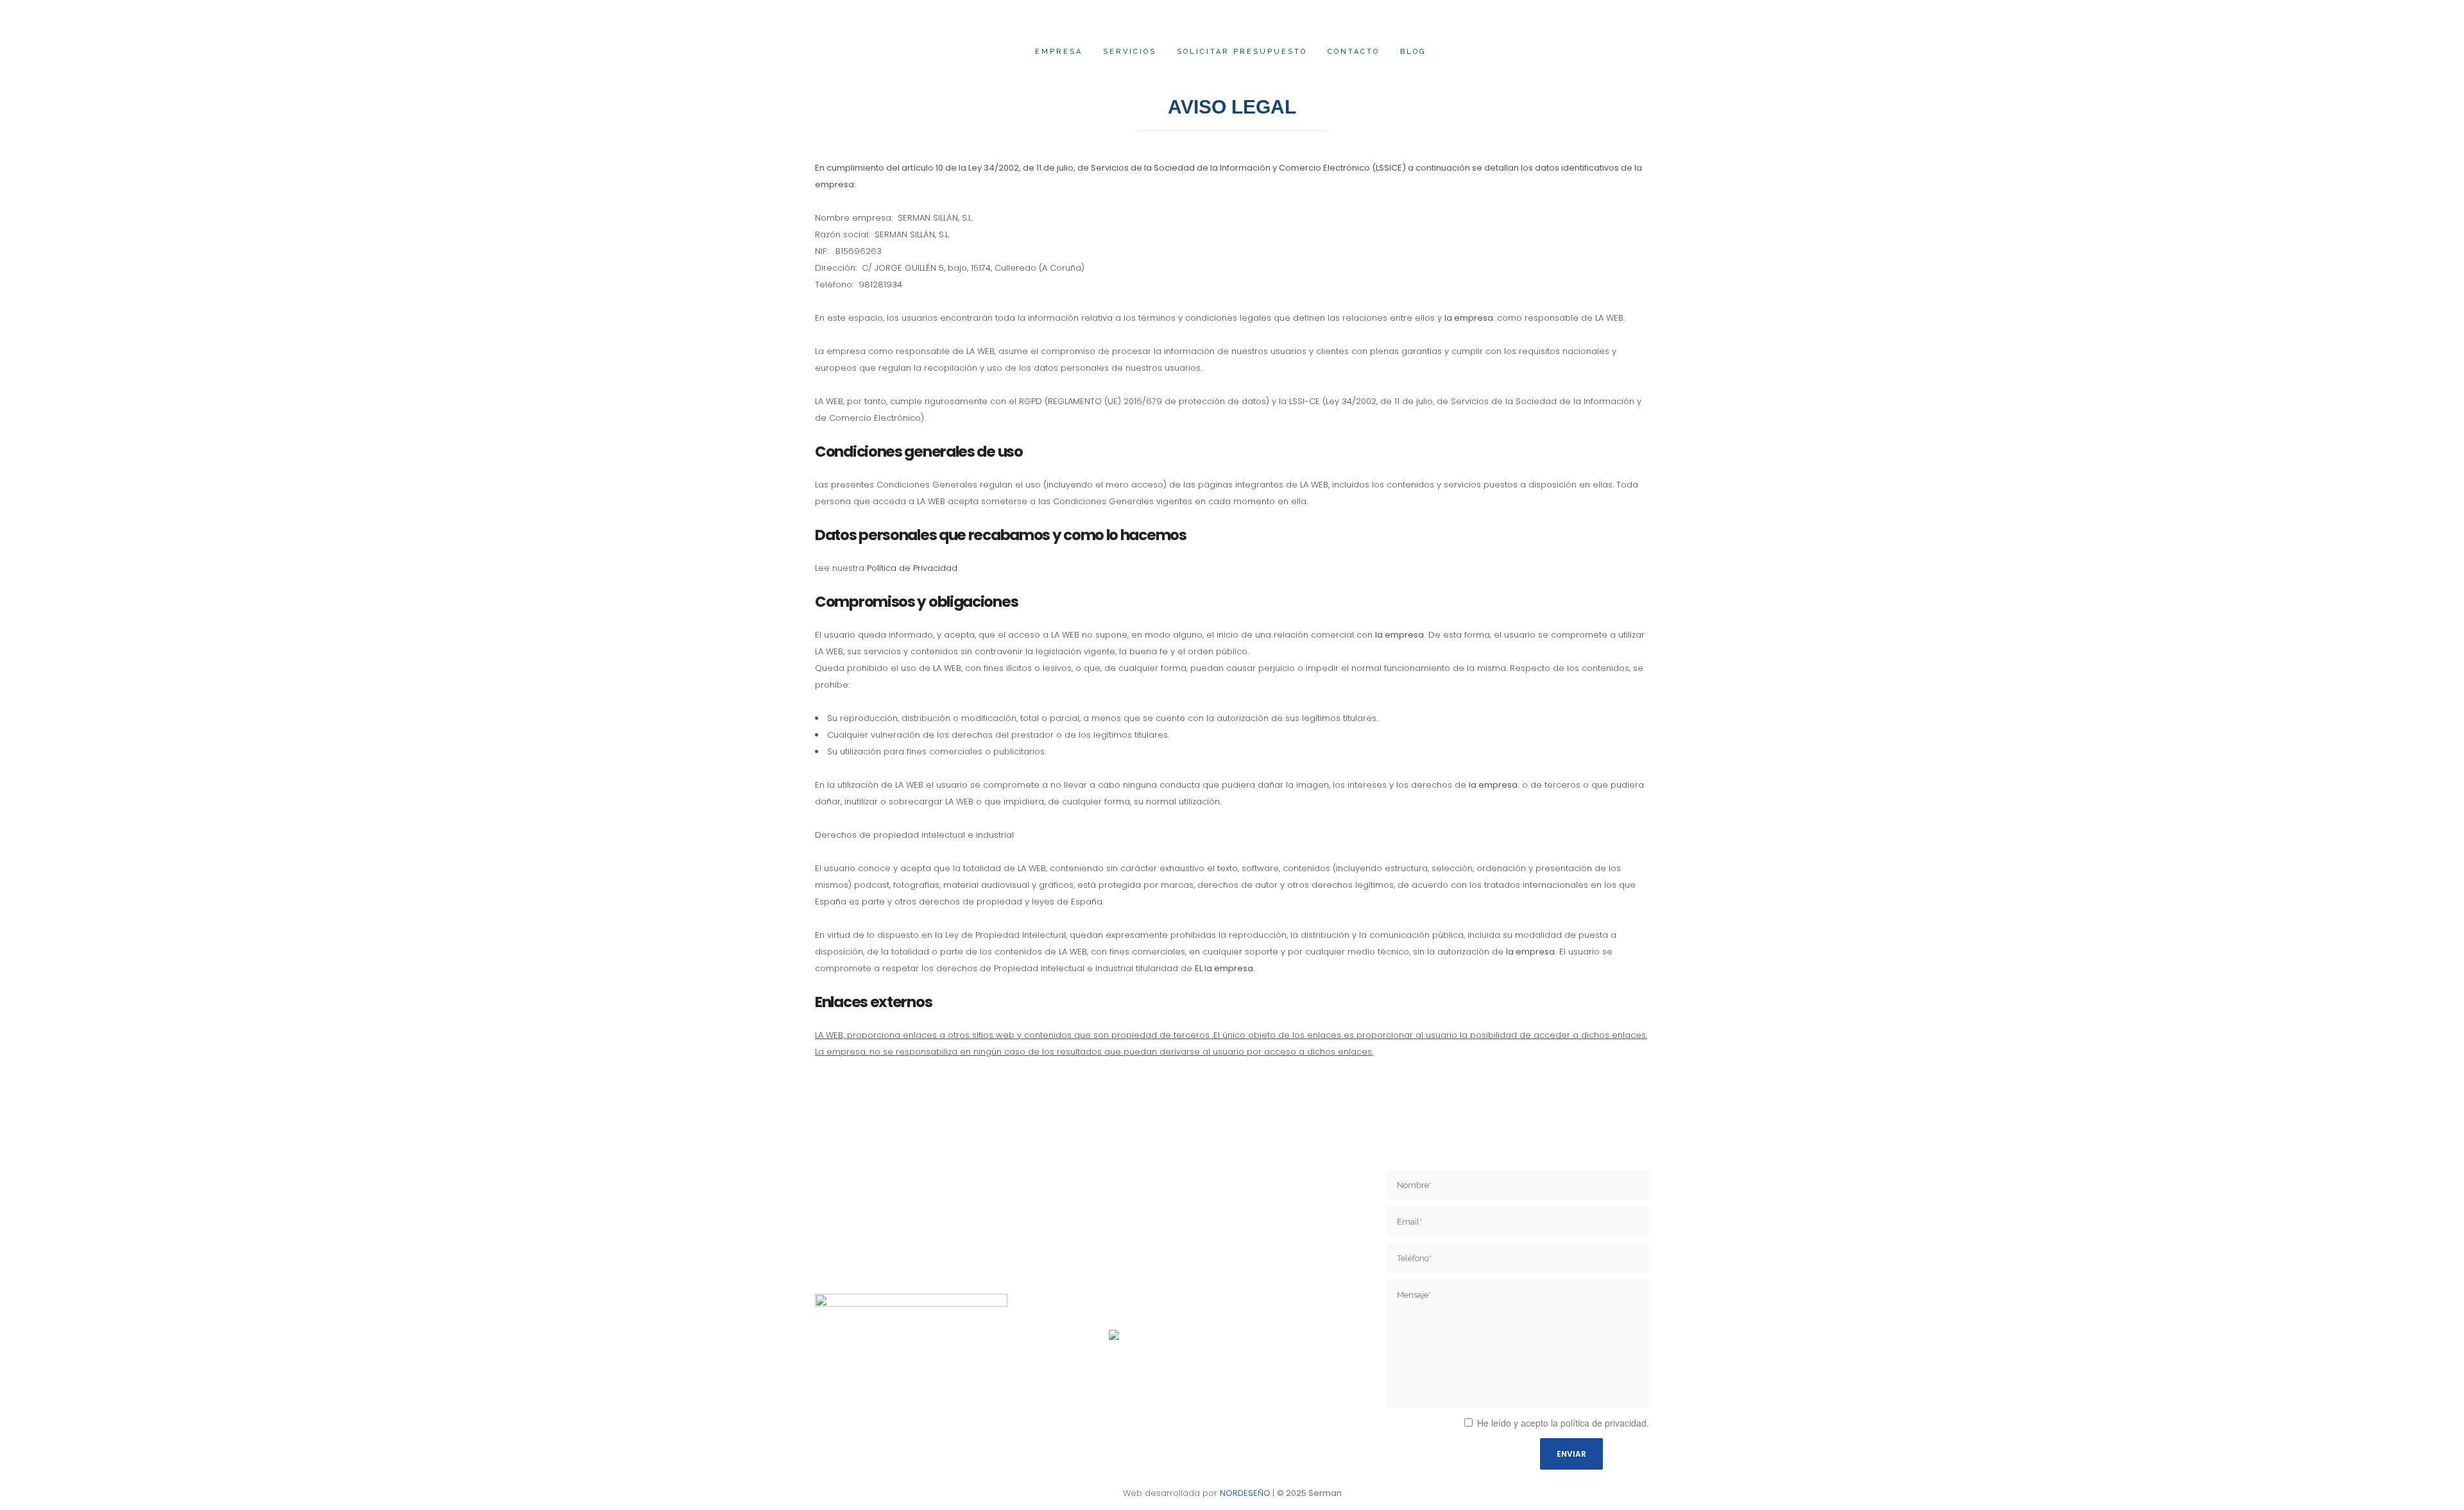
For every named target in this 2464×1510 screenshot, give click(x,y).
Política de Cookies (1145, 1302)
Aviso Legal (1130, 1258)
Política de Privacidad (912, 568)
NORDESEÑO (1245, 1493)
